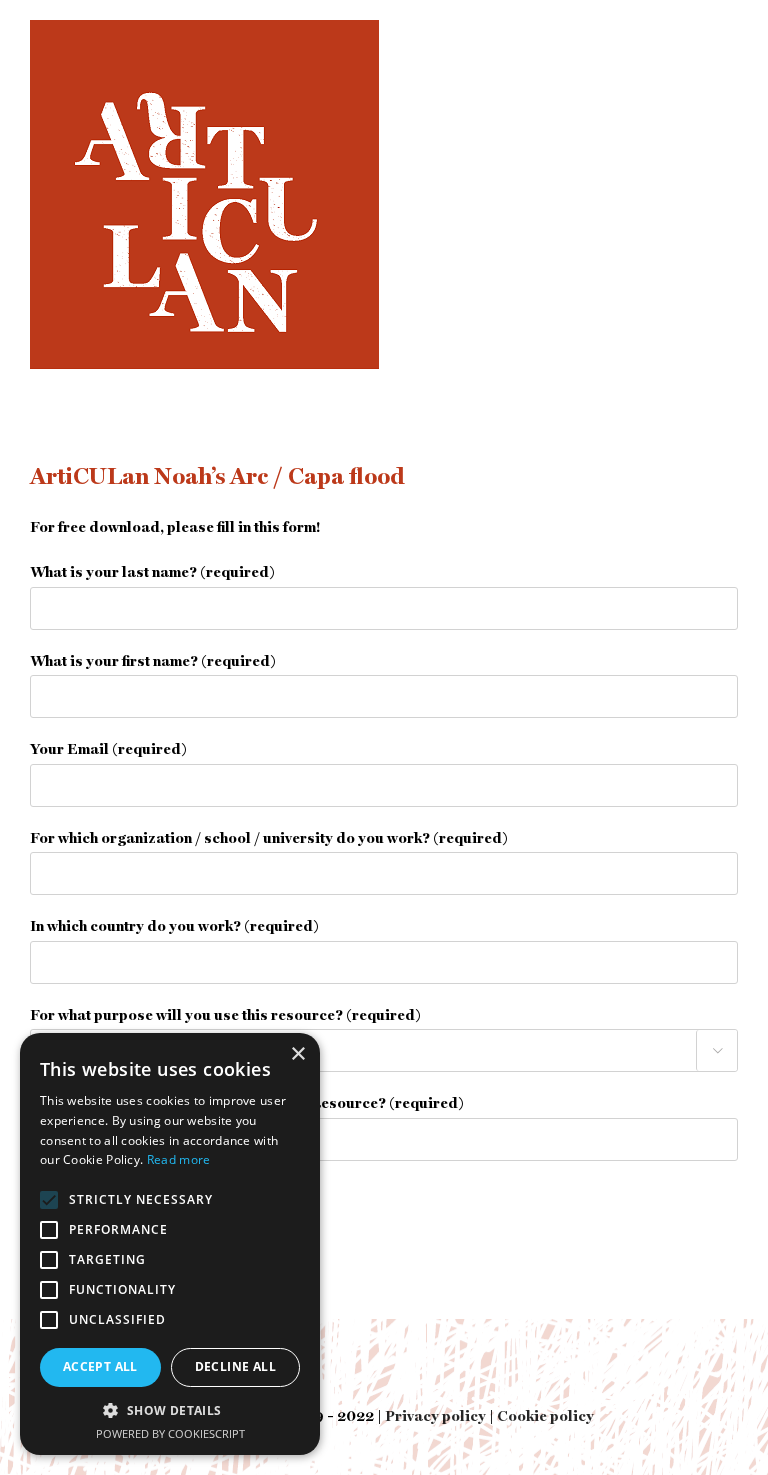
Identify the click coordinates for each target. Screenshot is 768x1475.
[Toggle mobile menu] (727, 30)
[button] (170, 1410)
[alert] (170, 1244)
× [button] (297, 1054)
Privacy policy (435, 1417)
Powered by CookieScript (170, 1433)
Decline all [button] (235, 1366)
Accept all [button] (100, 1366)
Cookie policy (545, 1417)
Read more (179, 1159)
